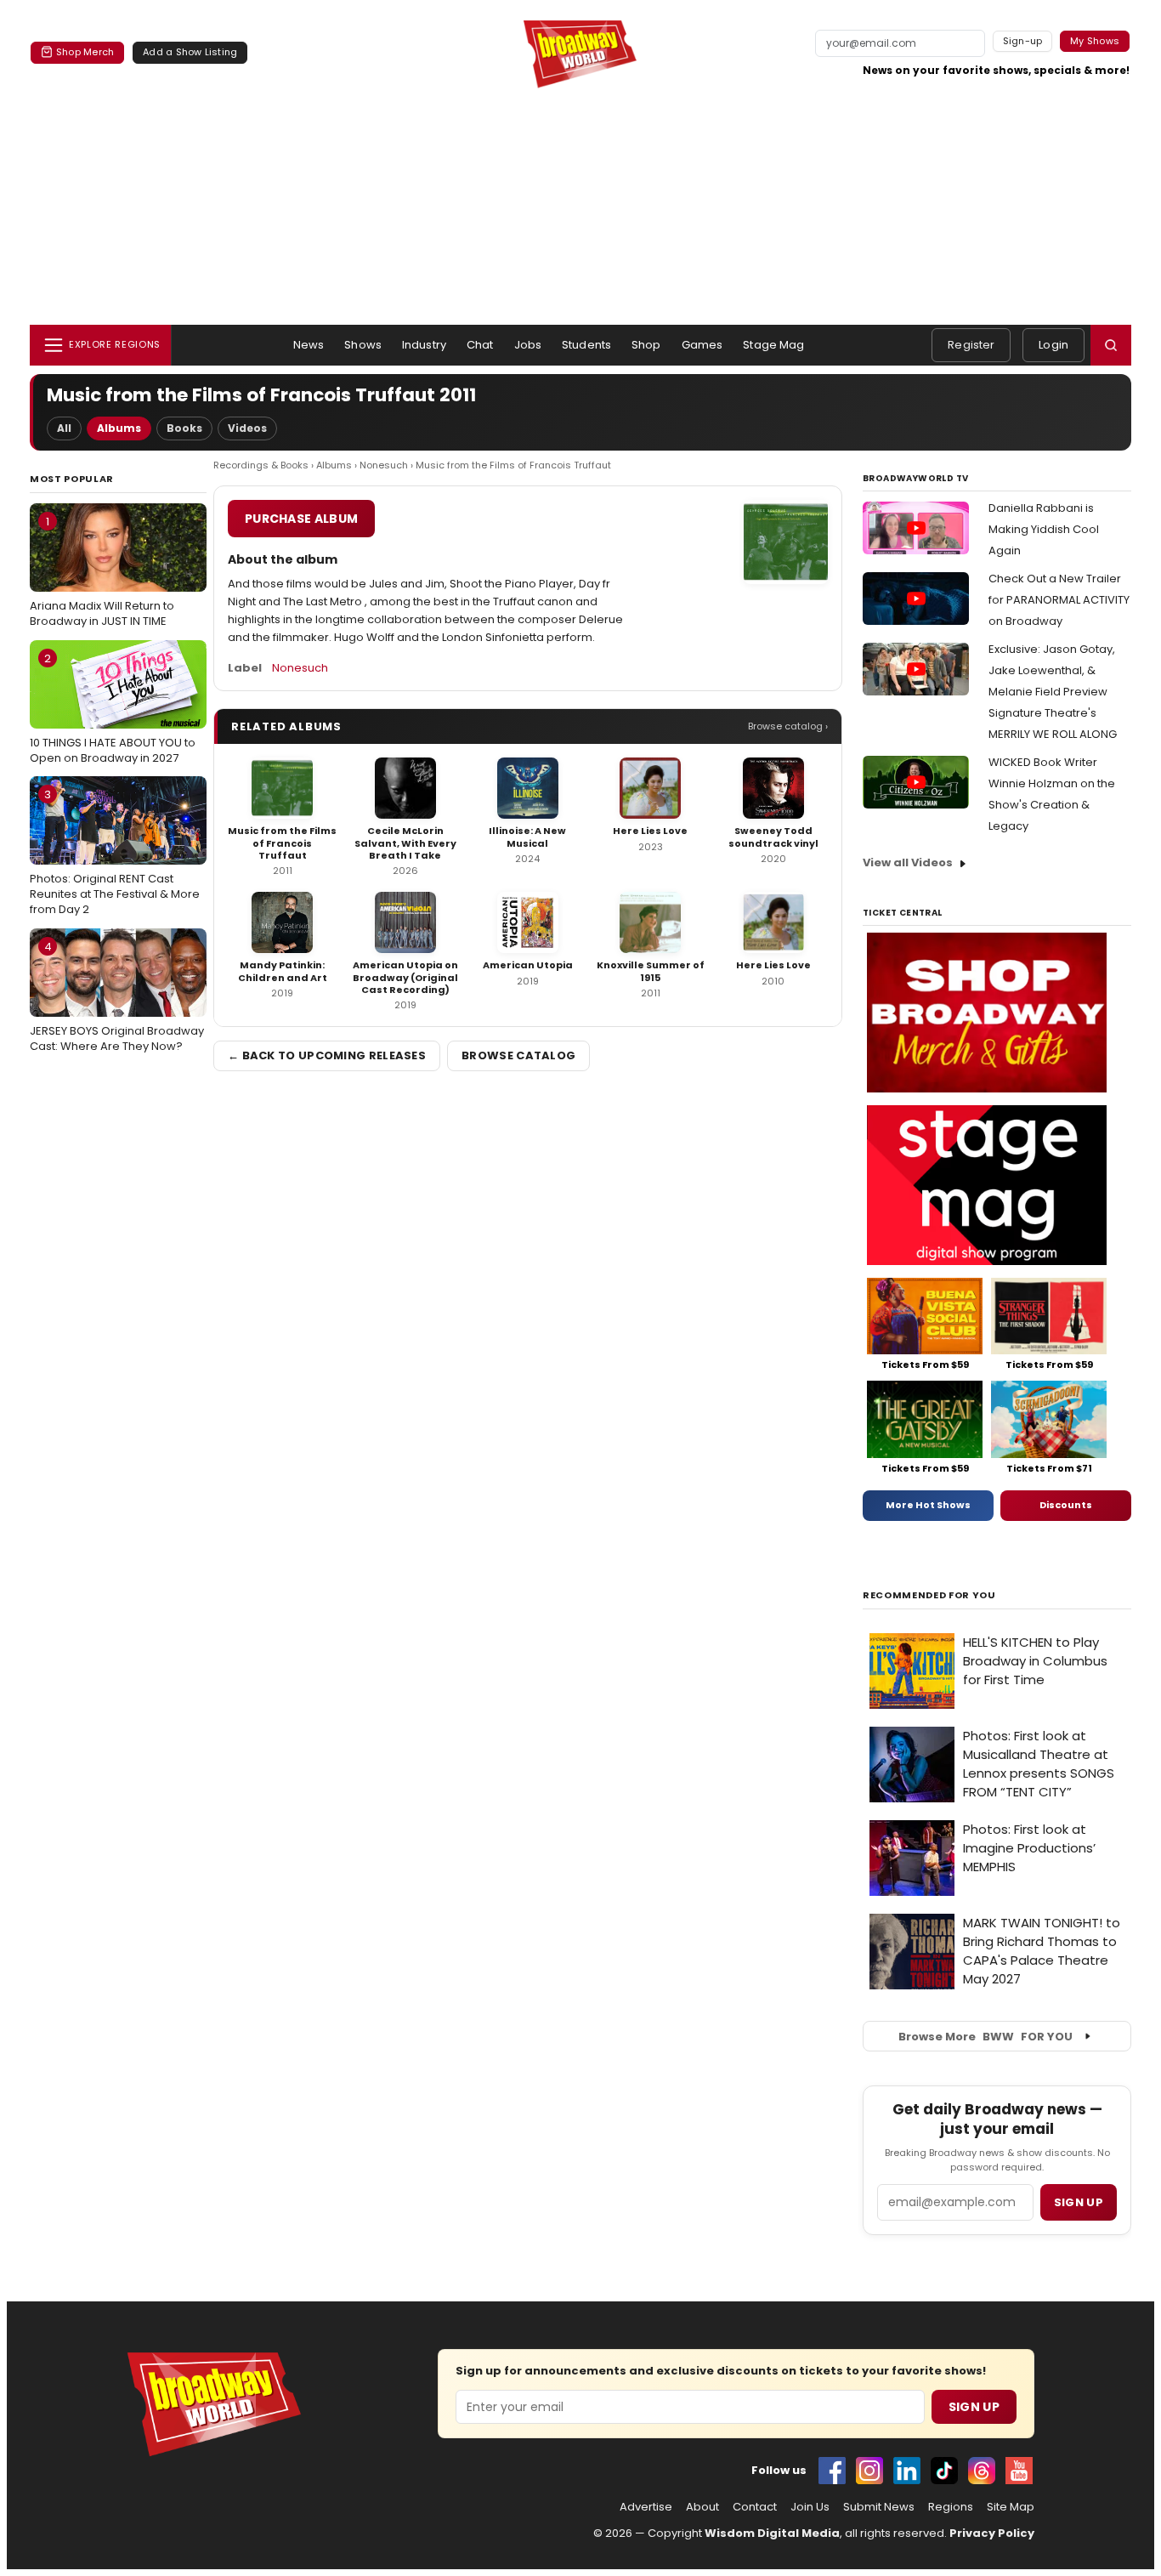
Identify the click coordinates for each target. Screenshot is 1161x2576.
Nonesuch (384, 465)
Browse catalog (518, 1055)
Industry (424, 345)
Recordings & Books (261, 465)
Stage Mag (773, 345)
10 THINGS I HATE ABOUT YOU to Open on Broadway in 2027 (113, 708)
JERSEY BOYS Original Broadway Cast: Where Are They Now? (117, 996)
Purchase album (301, 519)
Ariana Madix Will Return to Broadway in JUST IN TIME (102, 571)
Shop (646, 345)
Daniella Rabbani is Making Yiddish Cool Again (1044, 529)
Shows (363, 345)
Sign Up (974, 2407)
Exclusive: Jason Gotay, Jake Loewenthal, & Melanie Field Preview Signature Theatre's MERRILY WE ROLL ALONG (1053, 692)
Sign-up (1023, 41)
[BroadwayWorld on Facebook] (832, 2471)
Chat (480, 345)
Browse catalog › (788, 726)
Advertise (646, 2507)
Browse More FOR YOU (985, 2037)
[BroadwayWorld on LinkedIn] (907, 2471)
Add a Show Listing (190, 52)
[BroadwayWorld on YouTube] (1019, 2471)
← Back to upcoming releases (327, 1055)
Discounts (1066, 1505)
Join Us (810, 2507)
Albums (119, 428)
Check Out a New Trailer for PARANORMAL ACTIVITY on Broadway (1059, 600)
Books (184, 428)
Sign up (1079, 2202)
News (309, 345)
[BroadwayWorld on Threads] (982, 2471)
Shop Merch (85, 52)
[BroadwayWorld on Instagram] (869, 2471)
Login (1053, 345)
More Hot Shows (928, 1505)
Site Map (1011, 2507)
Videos (247, 428)
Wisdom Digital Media (772, 2533)
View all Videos (908, 862)
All (64, 428)
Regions (951, 2507)
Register (971, 345)
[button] (1111, 345)
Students (586, 345)
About (702, 2507)
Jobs (528, 345)
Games (702, 345)
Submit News (879, 2507)
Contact (755, 2507)
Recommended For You (929, 1595)
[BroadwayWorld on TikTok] (944, 2471)
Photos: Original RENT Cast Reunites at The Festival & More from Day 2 (115, 852)
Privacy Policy (992, 2533)
